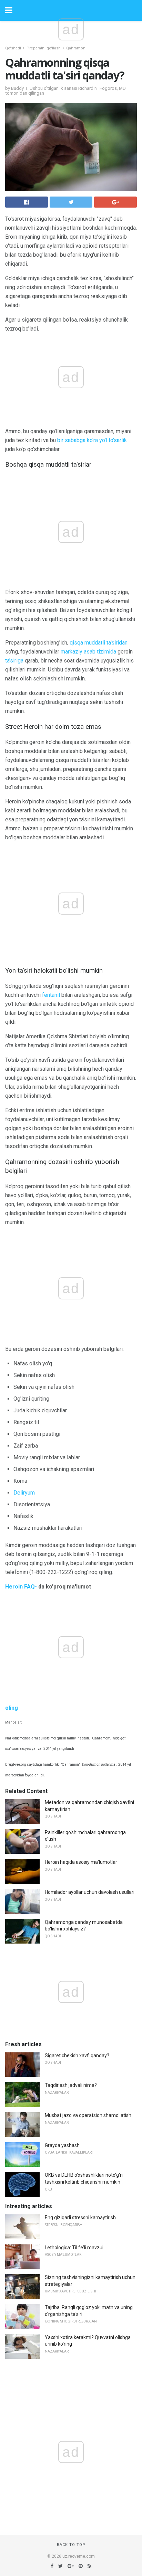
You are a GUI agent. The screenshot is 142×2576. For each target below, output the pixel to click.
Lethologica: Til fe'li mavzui (74, 2248)
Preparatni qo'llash (44, 48)
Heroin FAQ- (21, 1587)
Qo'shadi (13, 48)
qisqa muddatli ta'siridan (99, 643)
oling (12, 1708)
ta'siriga (14, 661)
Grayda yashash (62, 2145)
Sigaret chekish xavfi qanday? (77, 2055)
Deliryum (24, 1493)
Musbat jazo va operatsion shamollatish (88, 2115)
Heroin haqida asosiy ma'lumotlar (81, 1862)
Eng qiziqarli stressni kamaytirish (80, 2217)
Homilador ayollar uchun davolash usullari (90, 1892)
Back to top (71, 2545)
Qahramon (76, 48)
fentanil (51, 995)
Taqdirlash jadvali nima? (71, 2085)
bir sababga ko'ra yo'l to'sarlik (92, 440)
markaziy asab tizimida (88, 652)
